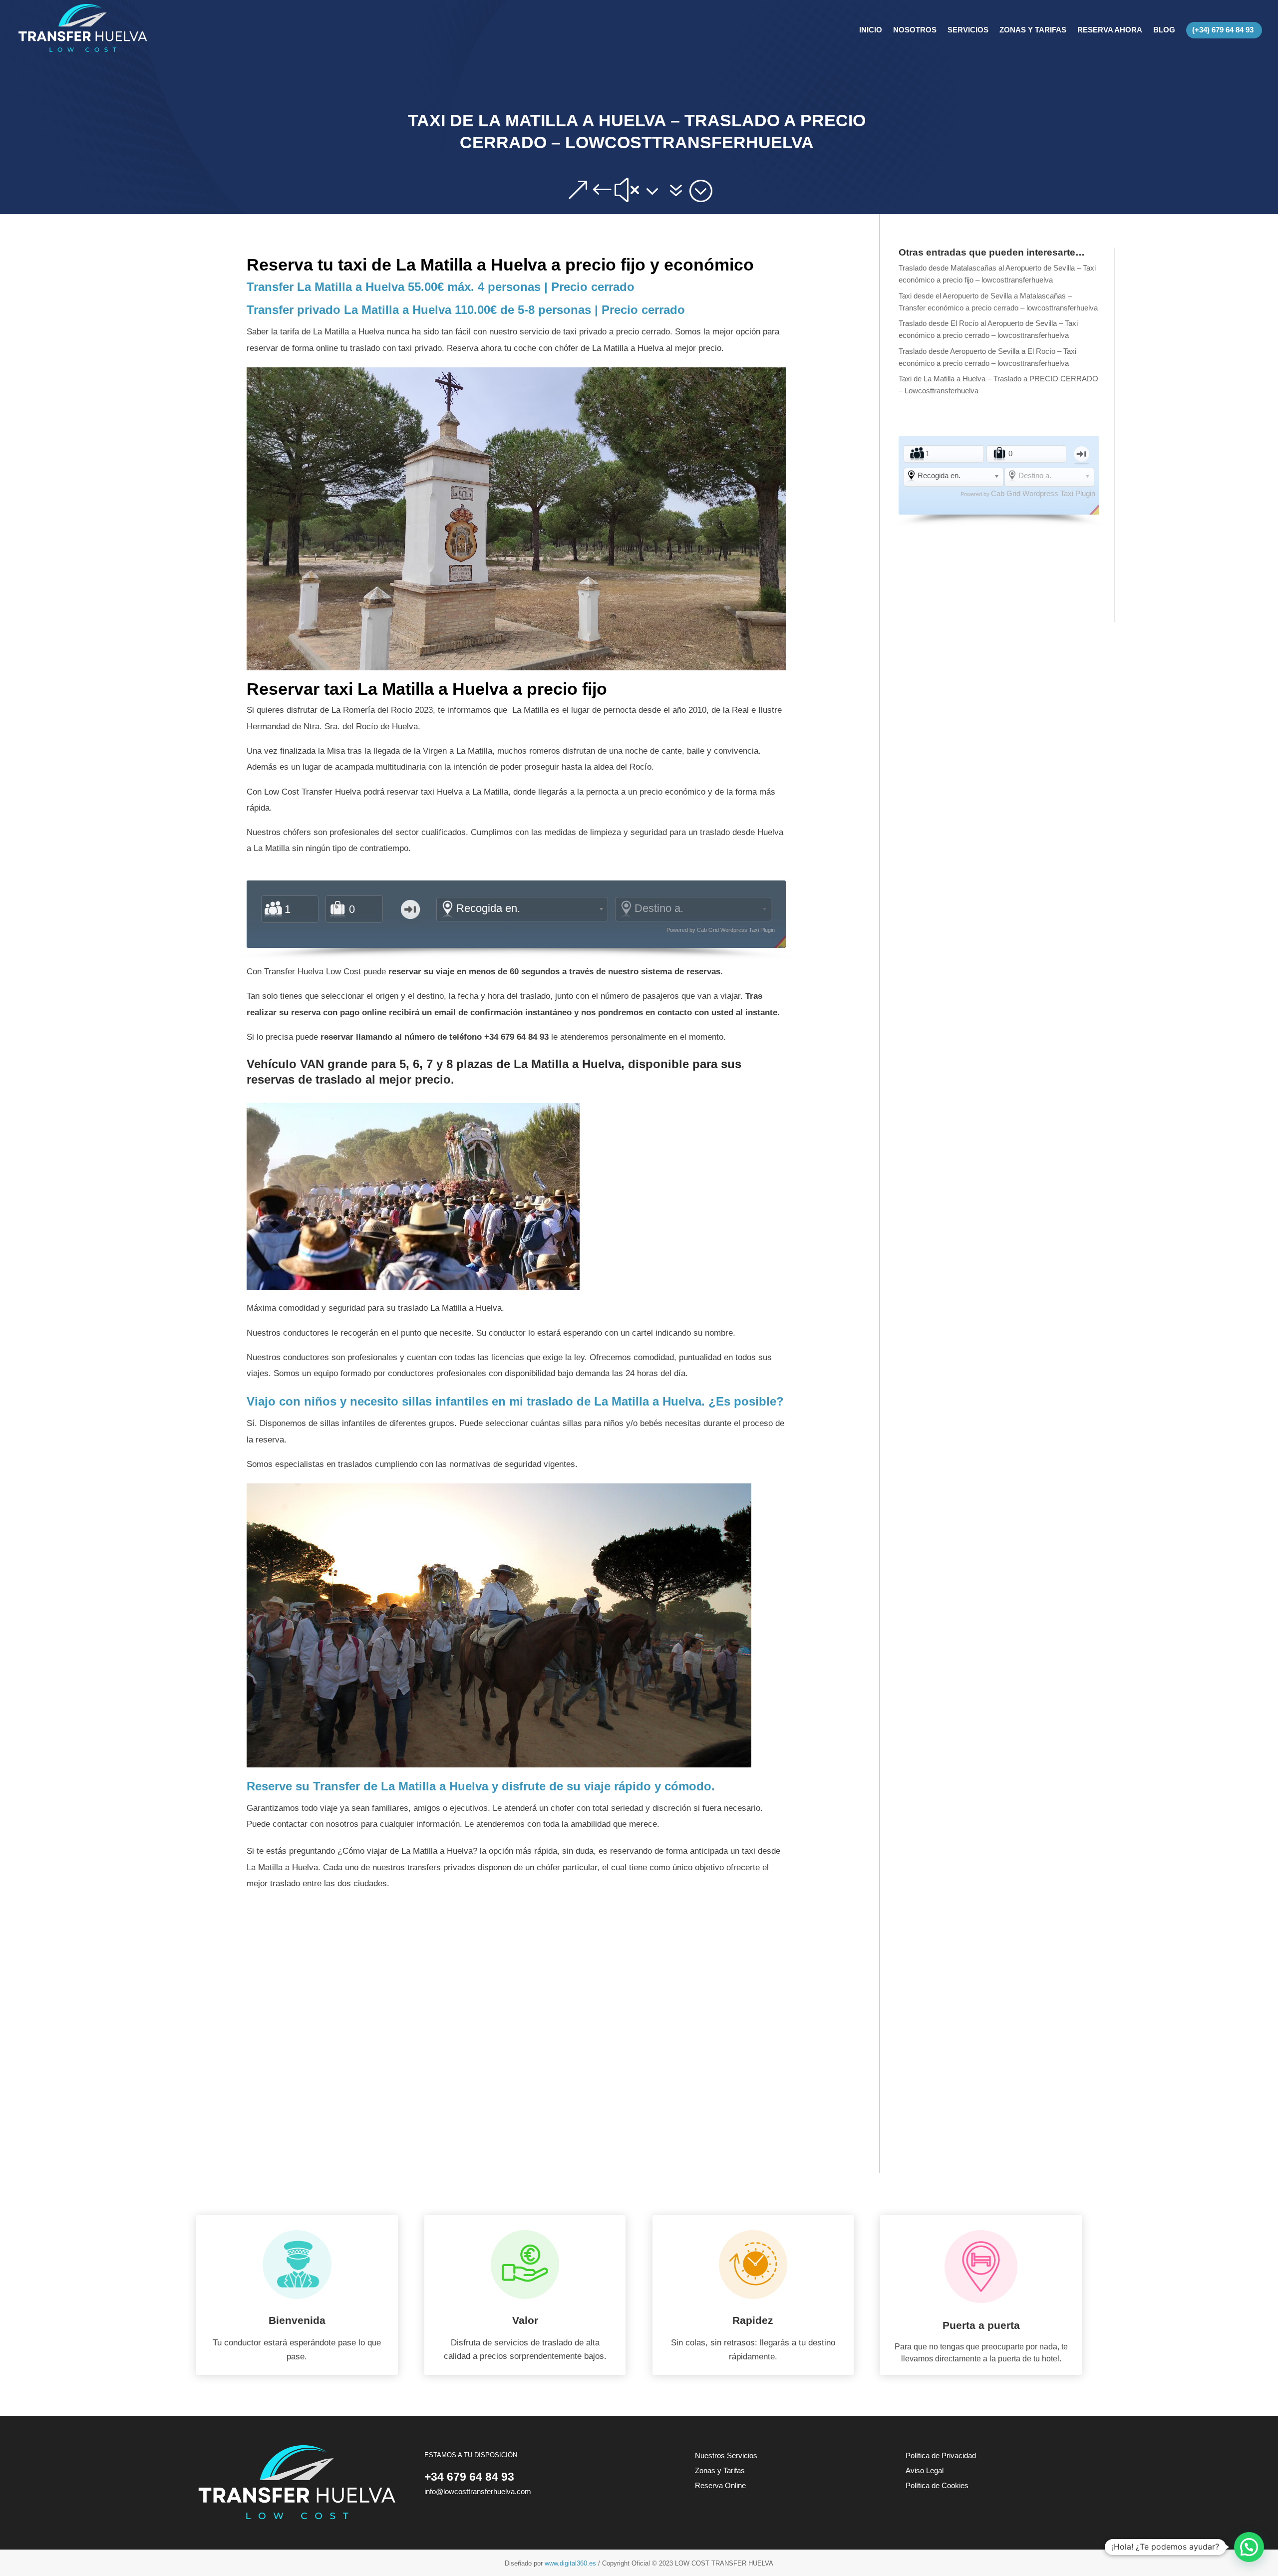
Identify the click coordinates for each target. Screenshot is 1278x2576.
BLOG (1164, 30)
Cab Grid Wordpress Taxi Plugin (736, 930)
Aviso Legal (925, 2470)
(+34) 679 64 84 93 (1223, 30)
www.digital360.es (570, 2563)
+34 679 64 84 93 (469, 2477)
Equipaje (338, 909)
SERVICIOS (968, 30)
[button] (1249, 2547)
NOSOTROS (915, 30)
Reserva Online (720, 2485)
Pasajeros (273, 909)
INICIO (871, 30)
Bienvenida (297, 2320)
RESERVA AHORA (1110, 30)
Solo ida (410, 909)
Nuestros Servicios (726, 2455)
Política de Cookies (937, 2485)
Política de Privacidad (941, 2455)
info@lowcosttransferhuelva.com (478, 2491)
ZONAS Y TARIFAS (1033, 30)
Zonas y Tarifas (720, 2470)
